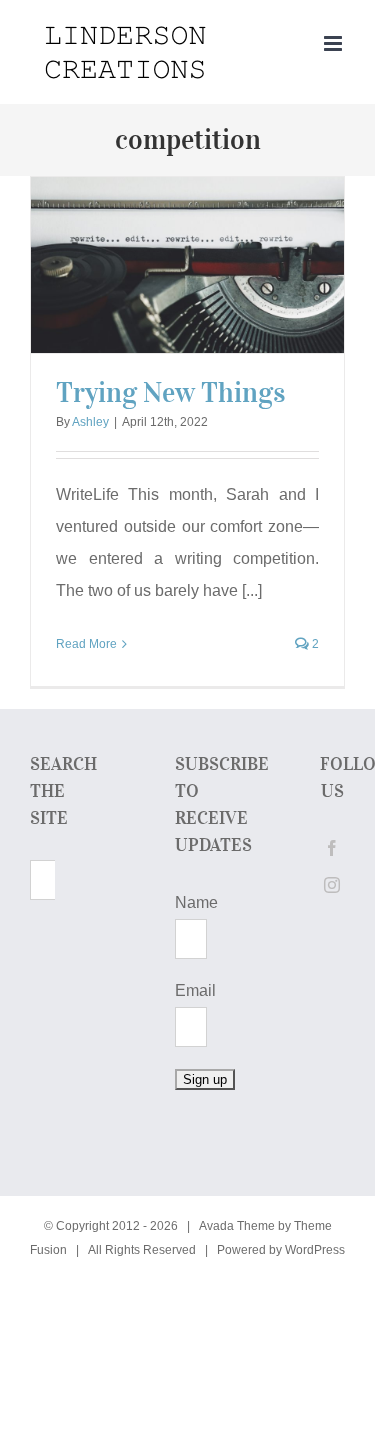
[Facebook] (332, 848)
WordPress (315, 1250)
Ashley (90, 422)
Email (195, 990)
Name (196, 902)
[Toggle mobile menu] (334, 43)
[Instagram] (332, 885)
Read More (86, 644)
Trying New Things (170, 392)
